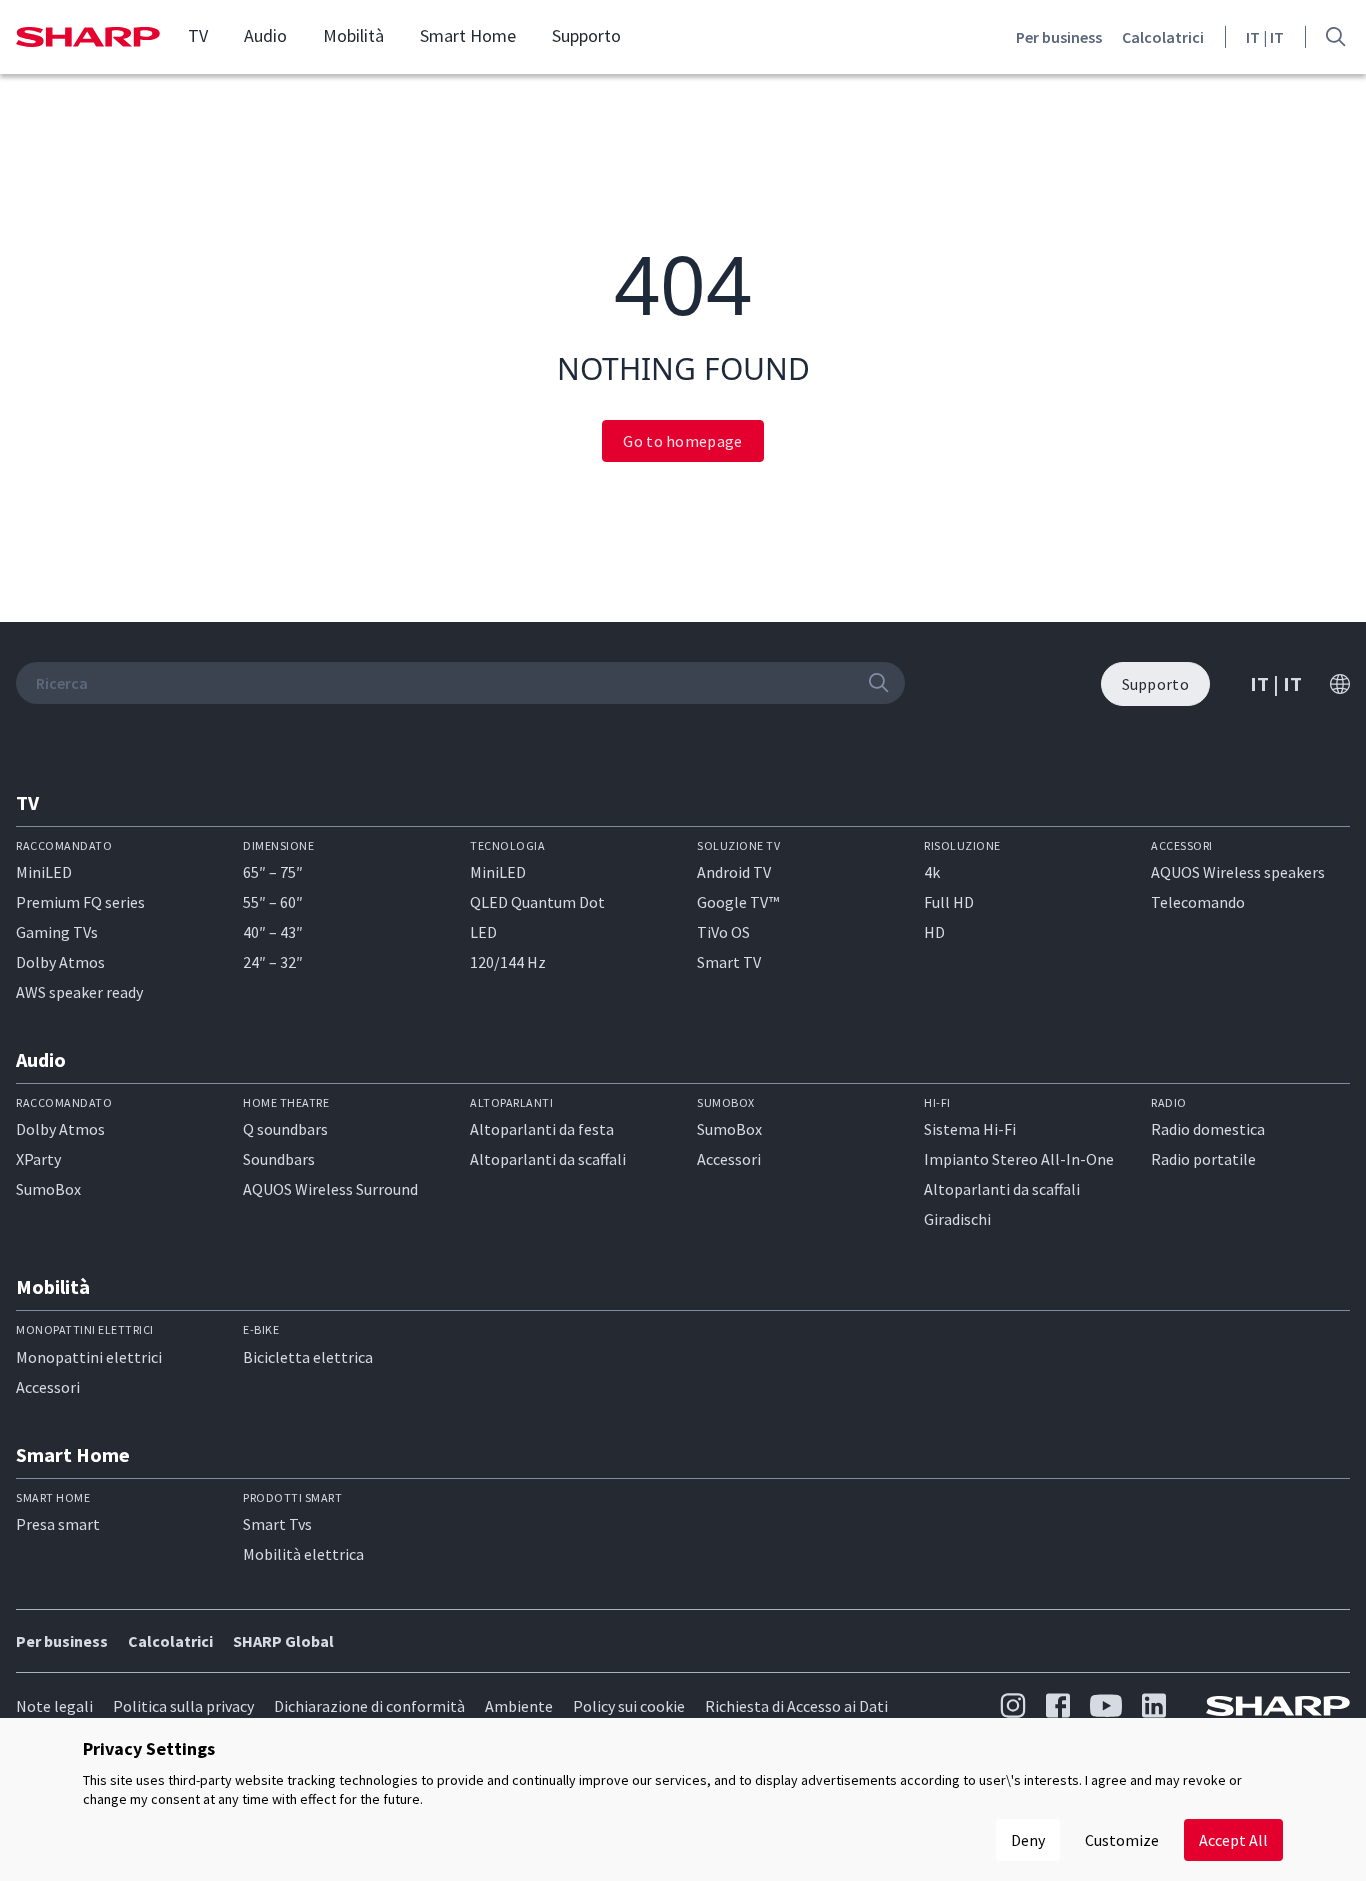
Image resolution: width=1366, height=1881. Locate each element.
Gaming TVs (57, 932)
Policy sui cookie (629, 1706)
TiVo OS (723, 932)
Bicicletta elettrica (308, 1357)
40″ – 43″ (273, 932)
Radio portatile (1203, 1159)
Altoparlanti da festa (542, 1129)
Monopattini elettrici (89, 1357)
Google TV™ (738, 902)
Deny (1028, 1840)
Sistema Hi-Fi (970, 1129)
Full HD (949, 902)
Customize (1122, 1840)
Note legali (54, 1706)
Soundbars (279, 1159)
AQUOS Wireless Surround (330, 1189)
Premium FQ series (80, 902)
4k (932, 872)
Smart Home (468, 36)
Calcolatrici (1163, 37)
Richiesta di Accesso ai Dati (796, 1706)
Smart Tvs (277, 1524)
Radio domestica (1208, 1129)
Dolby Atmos (60, 962)
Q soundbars (285, 1129)
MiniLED (44, 872)
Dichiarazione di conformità (369, 1706)
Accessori (729, 1159)
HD (934, 932)
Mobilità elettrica (303, 1554)
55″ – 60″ (273, 902)
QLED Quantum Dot (537, 902)
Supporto (586, 36)
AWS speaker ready (79, 992)
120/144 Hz (508, 962)
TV (198, 36)
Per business (1059, 37)
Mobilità (353, 36)
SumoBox (48, 1189)
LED (483, 932)
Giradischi (957, 1219)
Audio (265, 36)
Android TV (734, 872)
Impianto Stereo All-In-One (1019, 1159)
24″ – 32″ (273, 962)
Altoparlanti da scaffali (548, 1159)
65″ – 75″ (273, 872)
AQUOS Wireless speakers (1238, 872)
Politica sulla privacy (183, 1706)
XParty (38, 1159)
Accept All (1233, 1840)
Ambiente (519, 1706)
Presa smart (58, 1524)
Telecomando (1198, 902)
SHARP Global (283, 1641)
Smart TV (729, 962)
